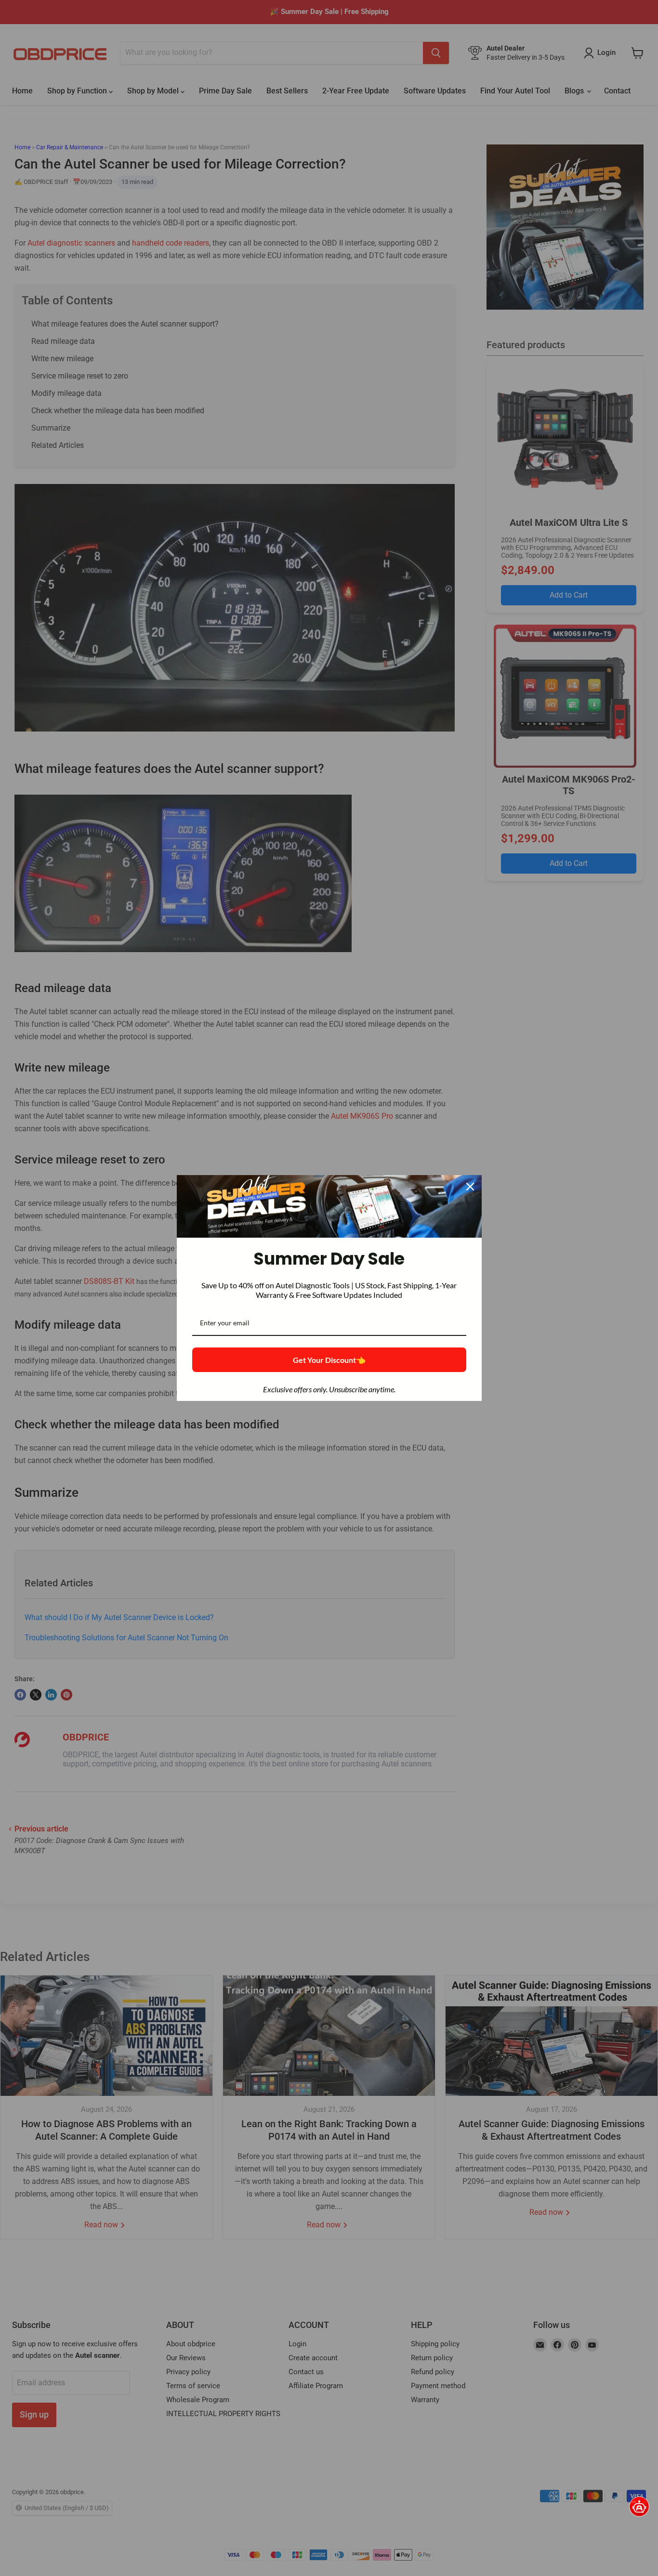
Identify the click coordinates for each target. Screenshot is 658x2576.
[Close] (470, 1187)
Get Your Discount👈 (329, 1360)
